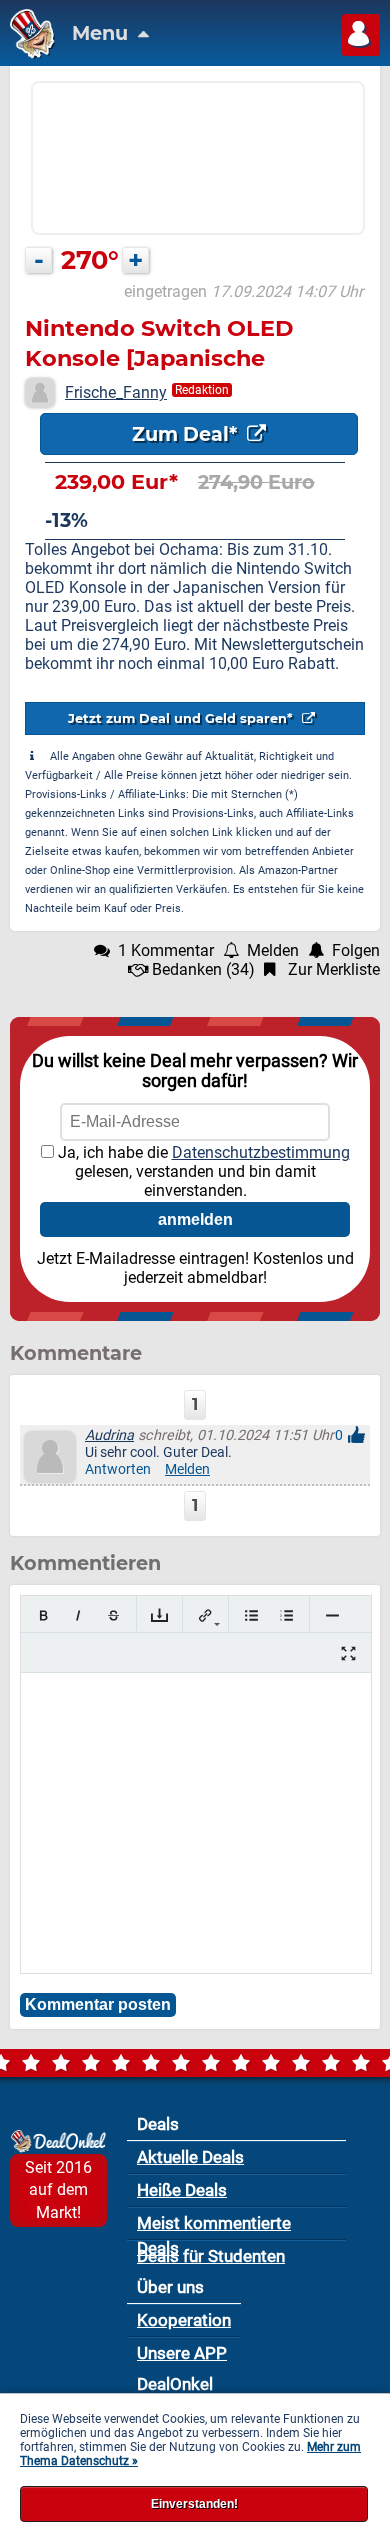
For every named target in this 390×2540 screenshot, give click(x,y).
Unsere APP (182, 2353)
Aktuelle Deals (190, 2157)
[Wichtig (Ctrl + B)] (43, 1615)
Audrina (109, 1435)
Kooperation (184, 2320)
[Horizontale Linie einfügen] (332, 1615)
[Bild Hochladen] (159, 1615)
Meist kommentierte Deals (214, 2226)
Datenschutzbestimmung (261, 1152)
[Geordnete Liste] (286, 1615)
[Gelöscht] (113, 1615)
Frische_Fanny (116, 392)
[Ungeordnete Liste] (251, 1615)
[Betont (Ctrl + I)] (78, 1615)
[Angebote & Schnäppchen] (27, 53)
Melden (187, 1469)
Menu (102, 33)
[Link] (205, 1615)
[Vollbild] (348, 1653)
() (203, 969)
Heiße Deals (182, 2190)
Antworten (118, 1469)
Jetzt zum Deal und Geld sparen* (182, 718)
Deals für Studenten (211, 2256)
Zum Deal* (187, 434)
